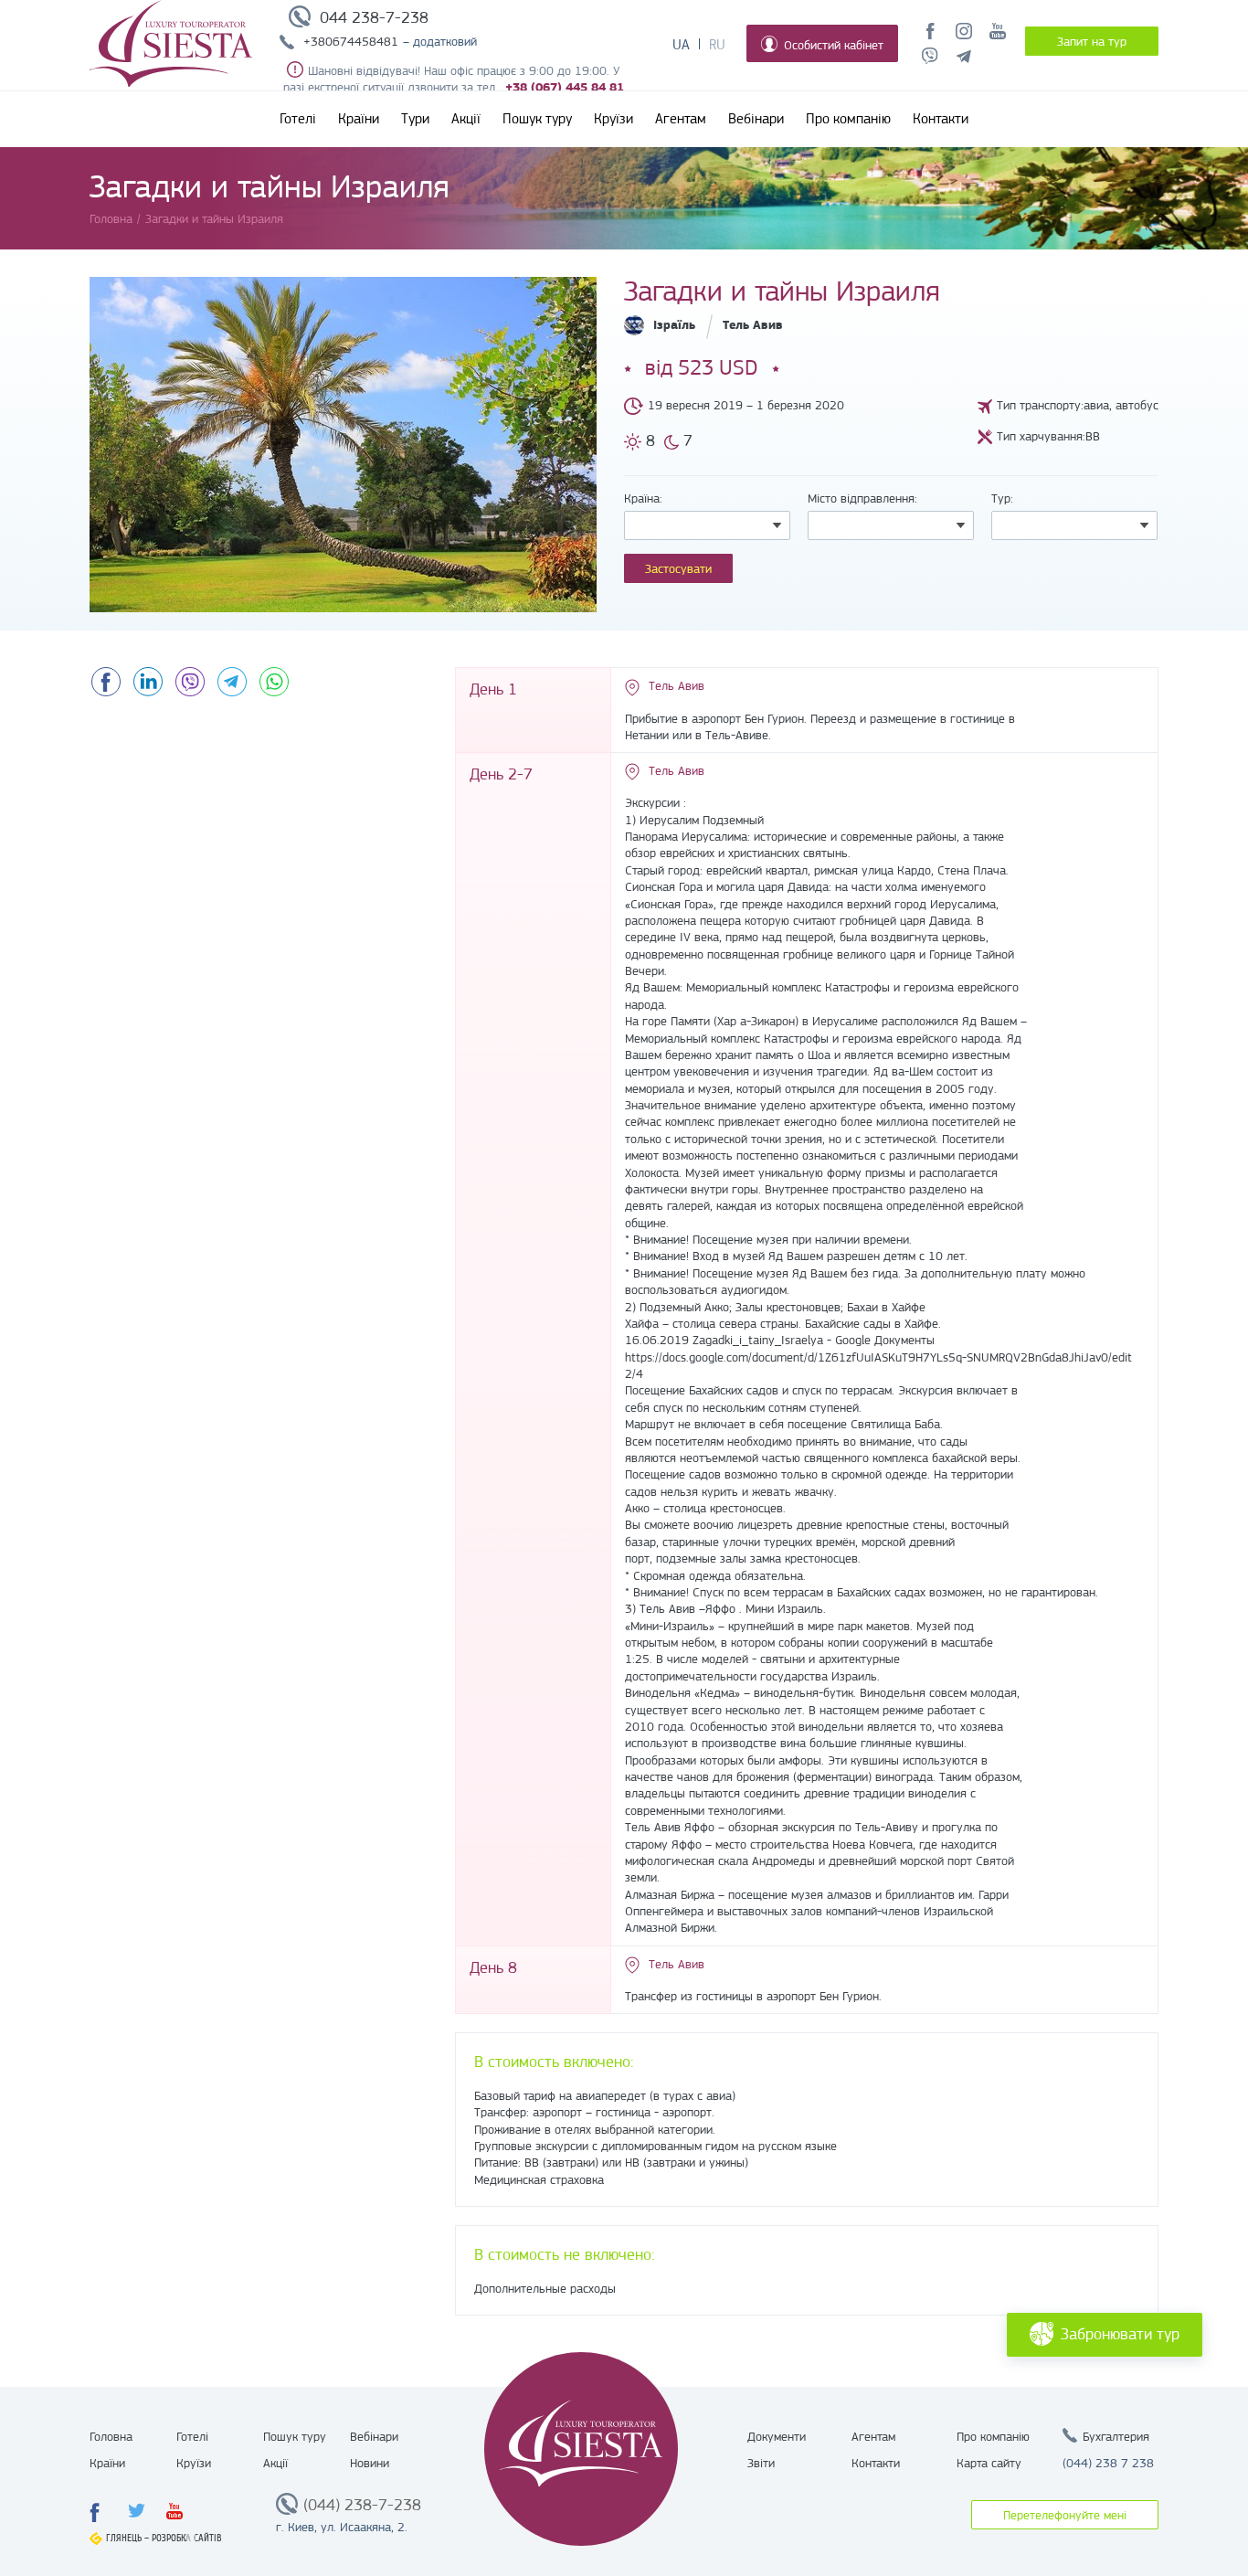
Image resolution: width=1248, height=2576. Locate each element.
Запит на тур (1092, 41)
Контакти (941, 119)
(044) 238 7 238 (1108, 2463)
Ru (717, 45)
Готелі (298, 119)
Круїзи (613, 119)
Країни (359, 119)
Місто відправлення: (862, 498)
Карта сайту (989, 2463)
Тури (415, 119)
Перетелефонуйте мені (1065, 2515)
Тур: (1002, 498)
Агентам (681, 119)
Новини (370, 2463)
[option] (343, 445)
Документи (777, 2436)
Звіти (761, 2463)
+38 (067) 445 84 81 (565, 87)
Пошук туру (537, 119)
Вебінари (756, 119)
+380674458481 (351, 41)
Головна (111, 2436)
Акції (466, 119)
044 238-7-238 (374, 17)
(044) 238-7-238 (362, 2505)
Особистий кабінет (834, 45)
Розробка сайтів (187, 2538)
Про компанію (848, 119)
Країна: (643, 498)
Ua (681, 45)
